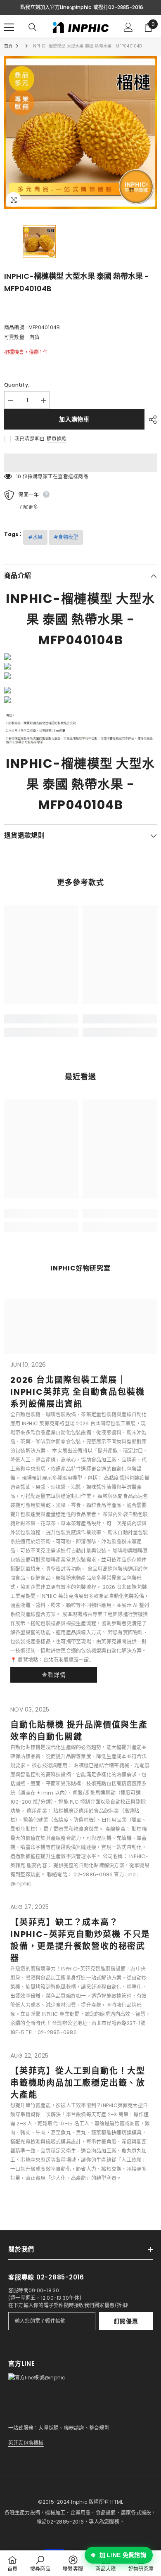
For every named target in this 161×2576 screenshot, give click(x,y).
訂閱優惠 (126, 2321)
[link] (41, 1019)
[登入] (128, 27)
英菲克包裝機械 (26, 2443)
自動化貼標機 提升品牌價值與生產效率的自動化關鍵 (79, 1731)
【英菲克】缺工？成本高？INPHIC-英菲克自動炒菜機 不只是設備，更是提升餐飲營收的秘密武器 (80, 1940)
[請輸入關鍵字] (33, 27)
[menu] (9, 27)
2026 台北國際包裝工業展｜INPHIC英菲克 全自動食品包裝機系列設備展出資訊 (77, 1392)
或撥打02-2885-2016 (118, 7)
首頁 (8, 46)
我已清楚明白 (30, 439)
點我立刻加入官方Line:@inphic (56, 7)
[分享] (151, 420)
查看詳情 (54, 1675)
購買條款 (57, 439)
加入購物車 (74, 419)
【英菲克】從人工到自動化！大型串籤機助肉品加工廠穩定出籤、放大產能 (78, 2083)
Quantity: (17, 385)
